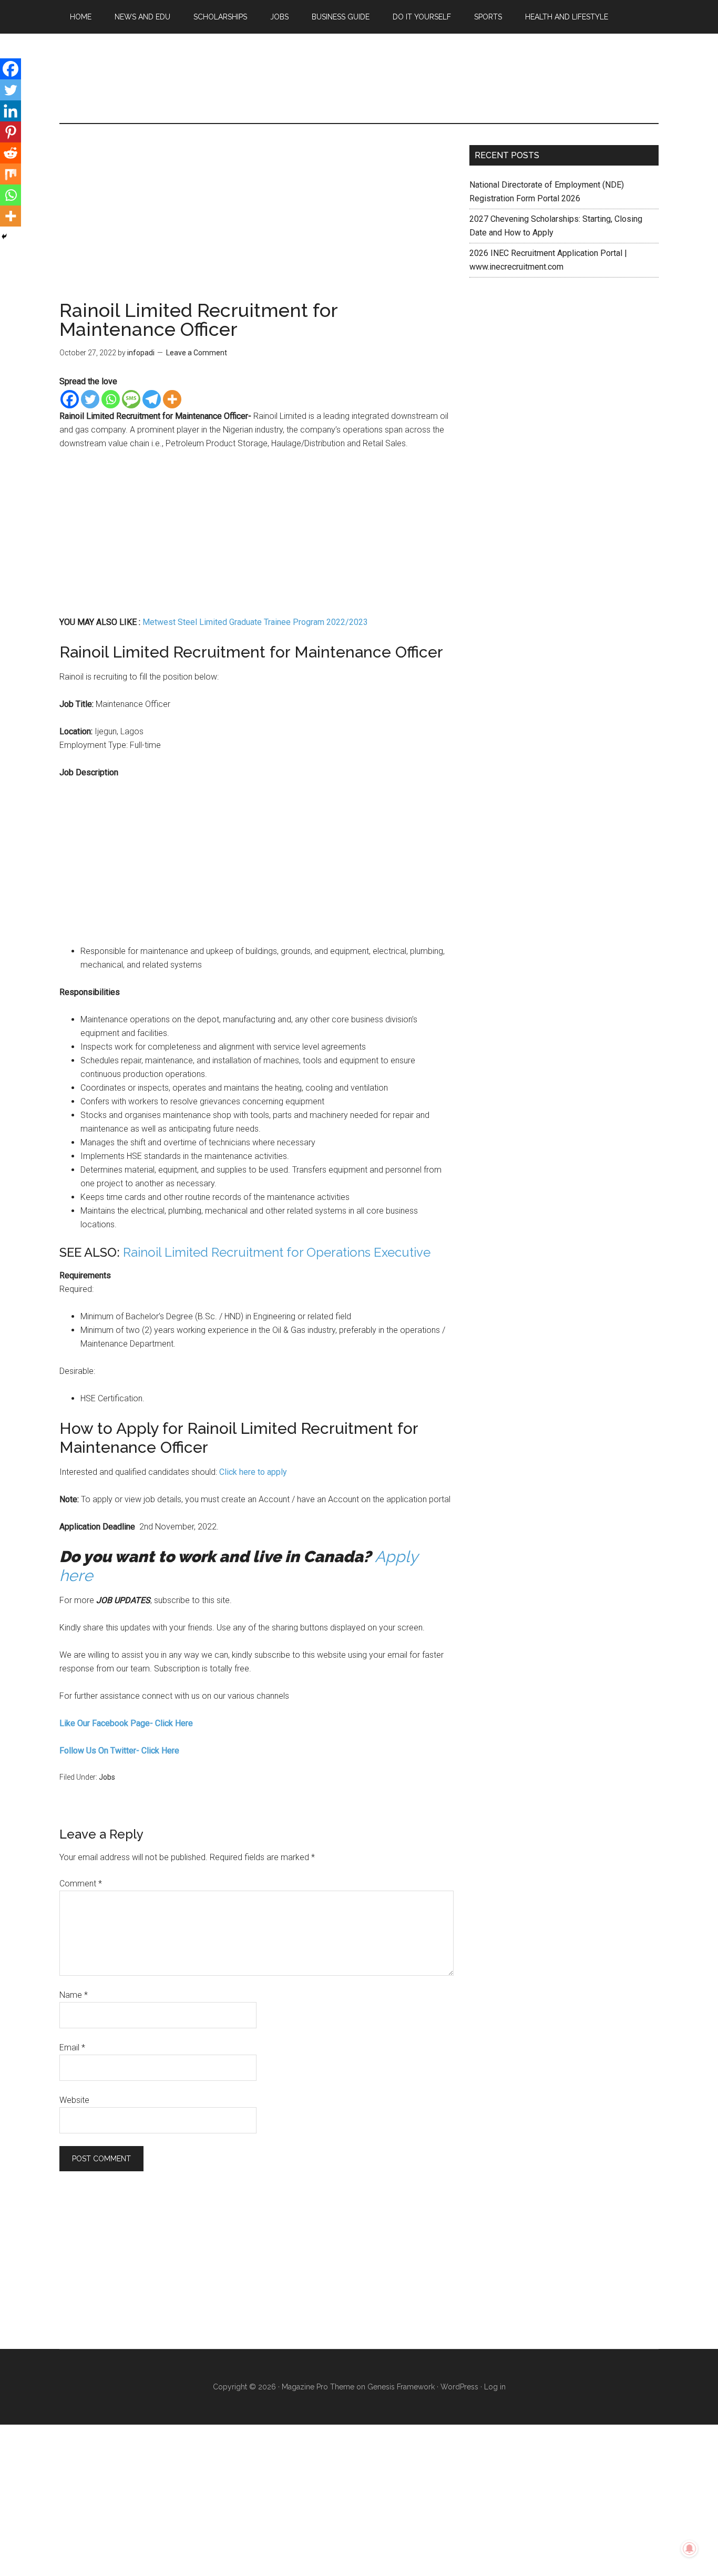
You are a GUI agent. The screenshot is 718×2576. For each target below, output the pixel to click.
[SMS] (131, 399)
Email (72, 2048)
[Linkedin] (11, 111)
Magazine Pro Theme (318, 2387)
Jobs (107, 1777)
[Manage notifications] (690, 2549)
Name (74, 1995)
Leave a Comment (197, 353)
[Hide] (4, 237)
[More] (172, 399)
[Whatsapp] (111, 399)
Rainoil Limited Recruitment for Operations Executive (277, 1252)
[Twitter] (90, 399)
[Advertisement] (257, 223)
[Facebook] (70, 399)
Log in (495, 2387)
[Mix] (11, 174)
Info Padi (359, 78)
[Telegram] (152, 399)
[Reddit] (11, 153)
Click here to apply (253, 1472)
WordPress (459, 2387)
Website (74, 2100)
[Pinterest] (11, 132)
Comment (81, 1884)
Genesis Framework (401, 2387)
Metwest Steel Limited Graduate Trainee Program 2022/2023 (255, 622)
